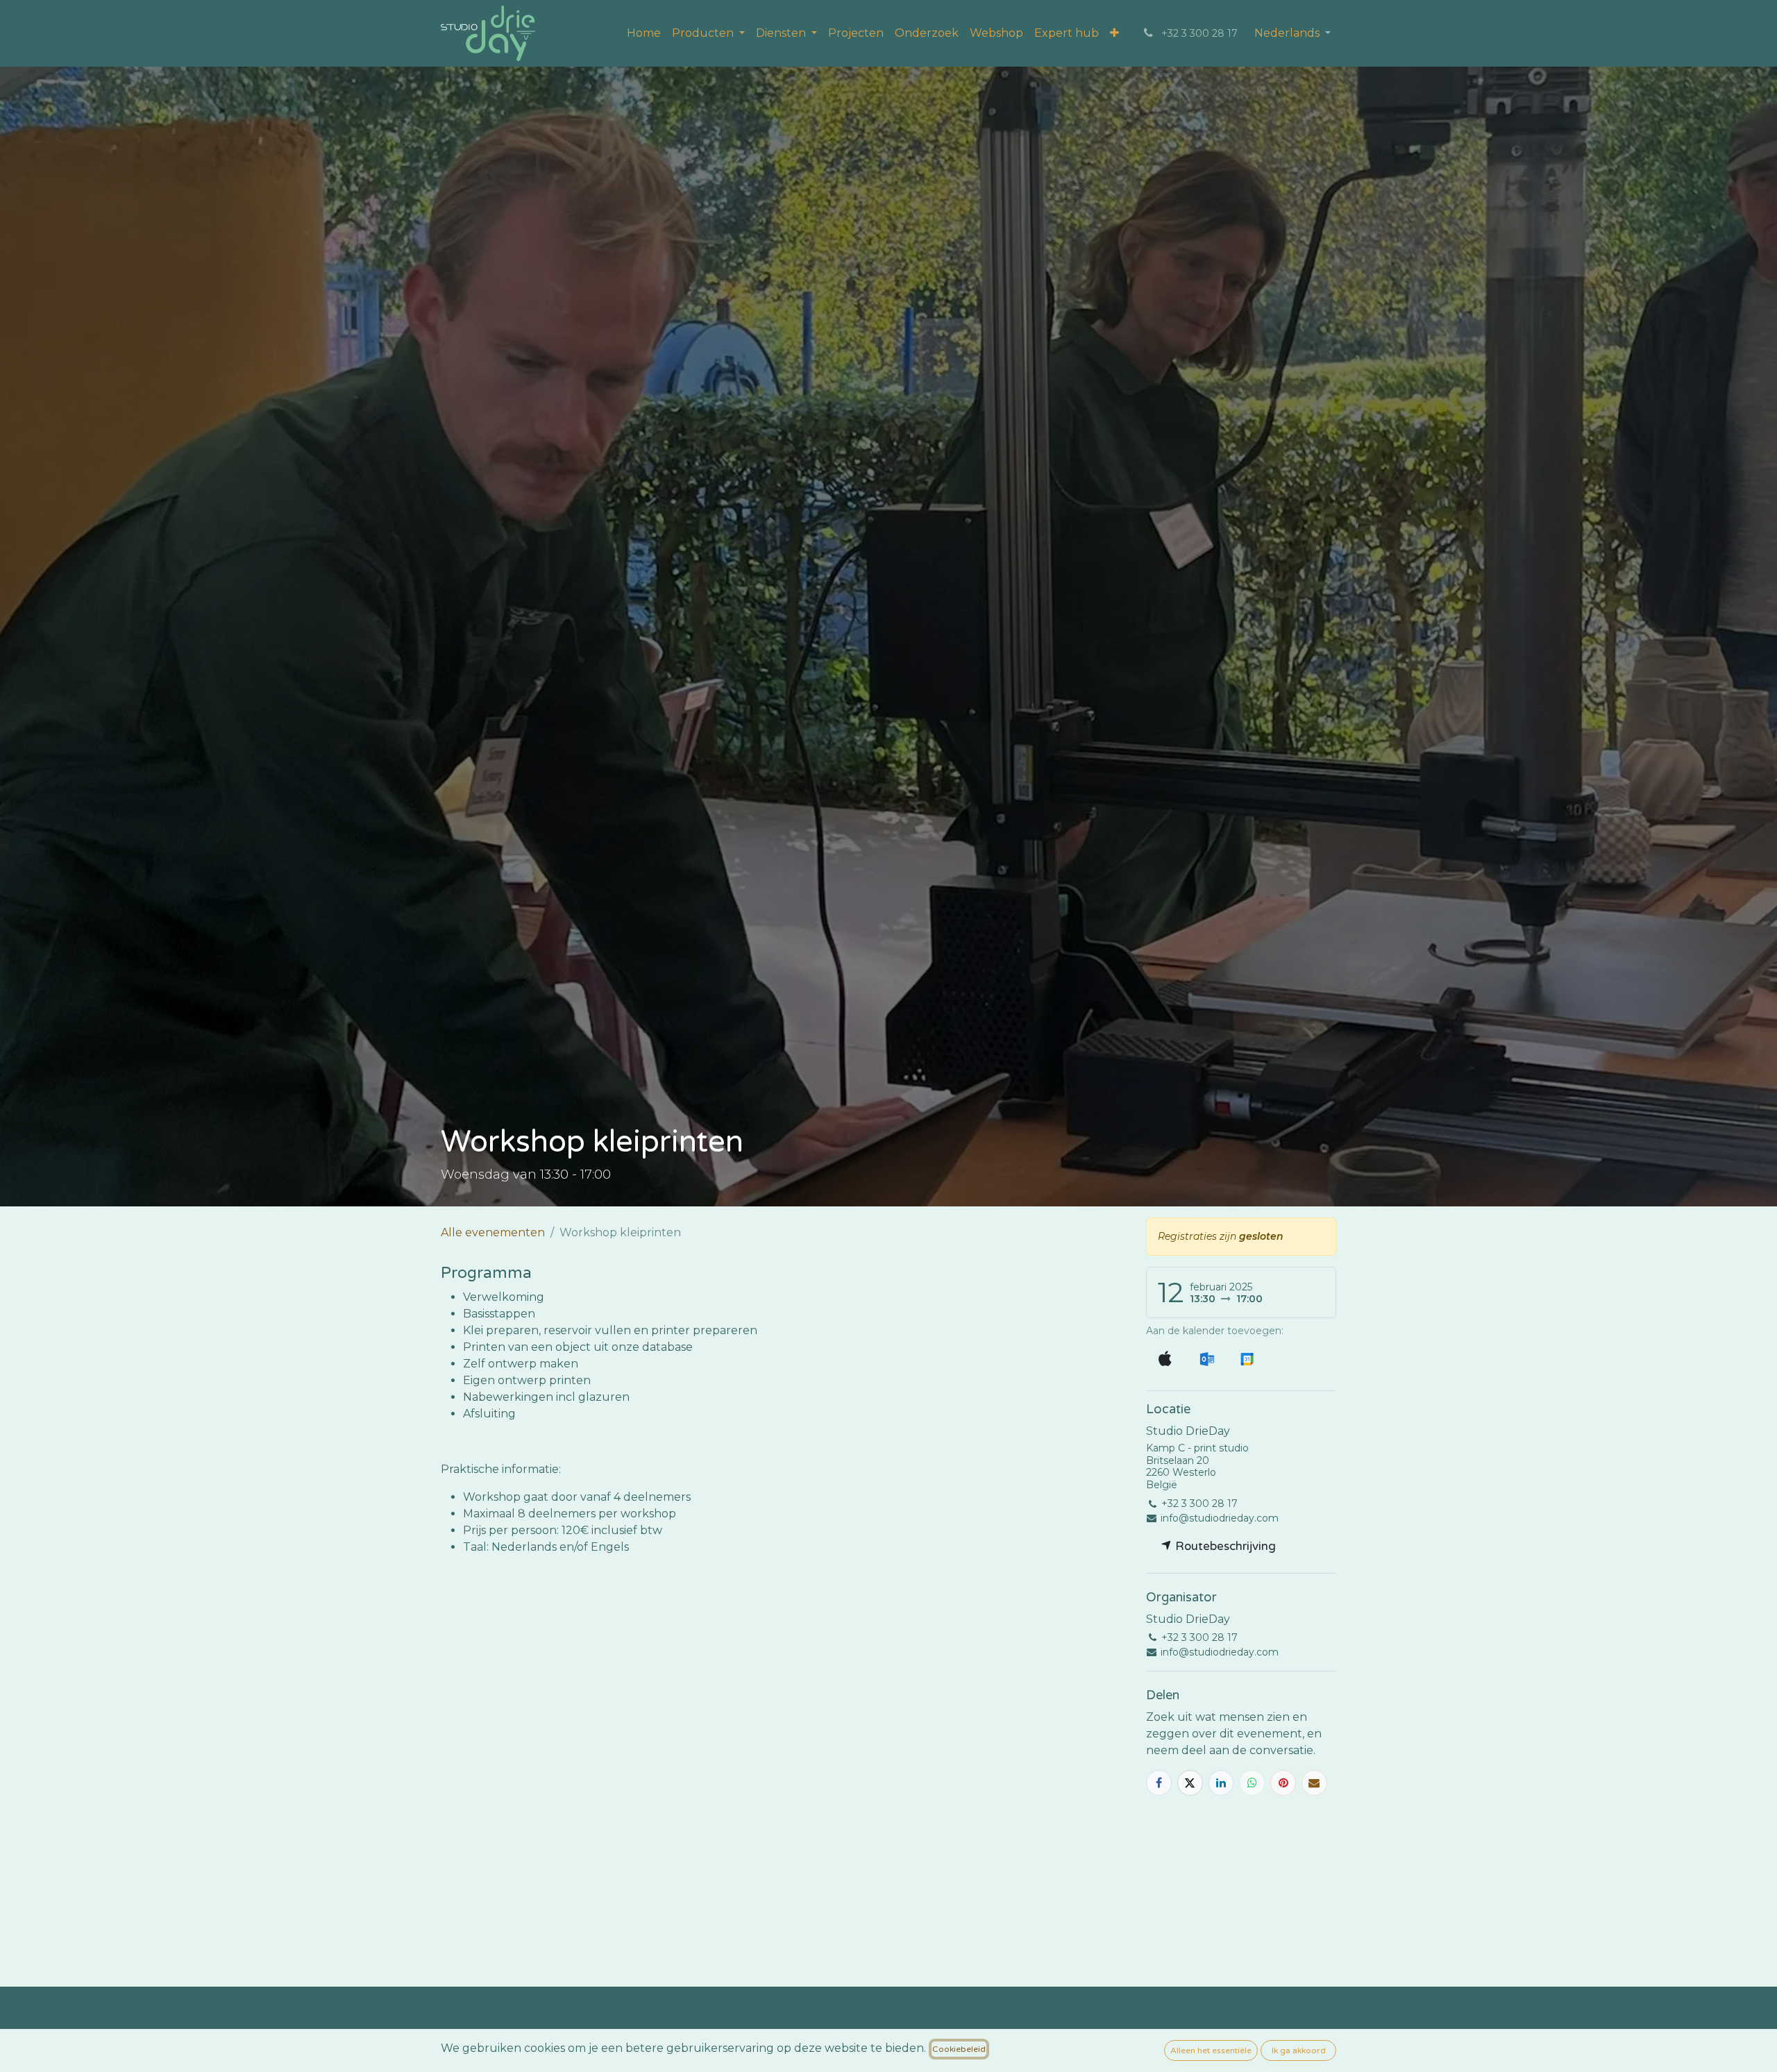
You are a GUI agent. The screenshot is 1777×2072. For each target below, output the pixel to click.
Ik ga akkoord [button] (1299, 2050)
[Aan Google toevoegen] (1246, 1359)
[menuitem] (644, 33)
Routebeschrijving (1224, 1546)
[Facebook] (1159, 1783)
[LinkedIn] (1221, 1783)
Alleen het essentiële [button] (1211, 2050)
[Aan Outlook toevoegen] (1207, 1359)
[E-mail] (1314, 1783)
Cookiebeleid (959, 2049)
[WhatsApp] (1252, 1783)
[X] (1190, 1783)
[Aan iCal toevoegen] (1165, 1359)
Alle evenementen (493, 1232)
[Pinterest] (1283, 1783)
